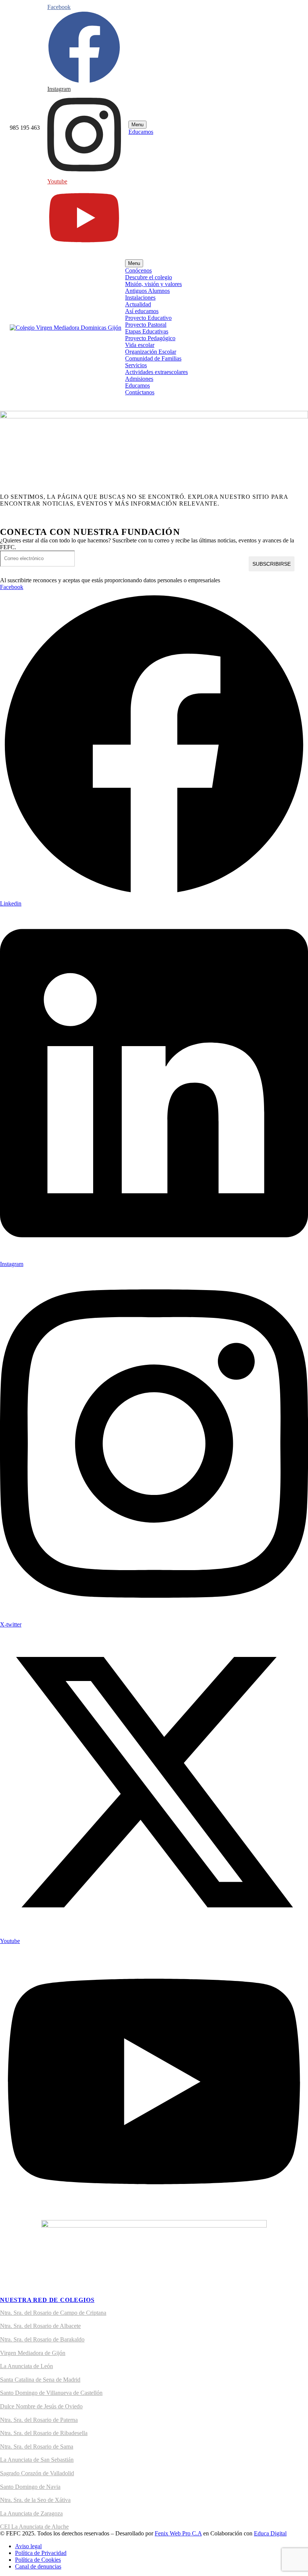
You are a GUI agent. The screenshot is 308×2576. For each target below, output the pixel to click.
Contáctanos (140, 392)
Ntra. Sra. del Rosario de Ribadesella (44, 2433)
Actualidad (138, 304)
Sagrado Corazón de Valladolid (37, 2473)
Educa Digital (270, 2533)
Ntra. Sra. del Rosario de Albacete (40, 2326)
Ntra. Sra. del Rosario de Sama (37, 2447)
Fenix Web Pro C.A (178, 2533)
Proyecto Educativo (148, 318)
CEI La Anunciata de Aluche (34, 2527)
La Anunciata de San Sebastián (37, 2460)
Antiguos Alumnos (147, 291)
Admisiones (139, 379)
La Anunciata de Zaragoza (31, 2513)
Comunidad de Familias (153, 358)
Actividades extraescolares (156, 372)
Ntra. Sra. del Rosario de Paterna (39, 2420)
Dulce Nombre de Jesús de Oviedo (41, 2406)
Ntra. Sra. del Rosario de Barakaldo (42, 2339)
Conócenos (138, 270)
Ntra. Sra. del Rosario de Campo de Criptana (53, 2313)
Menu (137, 125)
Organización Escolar (151, 352)
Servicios (136, 365)
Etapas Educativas (147, 331)
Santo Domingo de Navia (30, 2487)
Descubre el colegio (149, 277)
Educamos (141, 132)
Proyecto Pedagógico (150, 338)
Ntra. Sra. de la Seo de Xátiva (35, 2500)
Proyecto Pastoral (146, 325)
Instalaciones (140, 298)
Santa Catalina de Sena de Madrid (40, 2380)
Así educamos (142, 311)
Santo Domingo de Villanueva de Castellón (51, 2393)
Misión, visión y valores (153, 284)
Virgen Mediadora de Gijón (33, 2353)
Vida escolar (140, 345)
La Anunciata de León (26, 2366)
